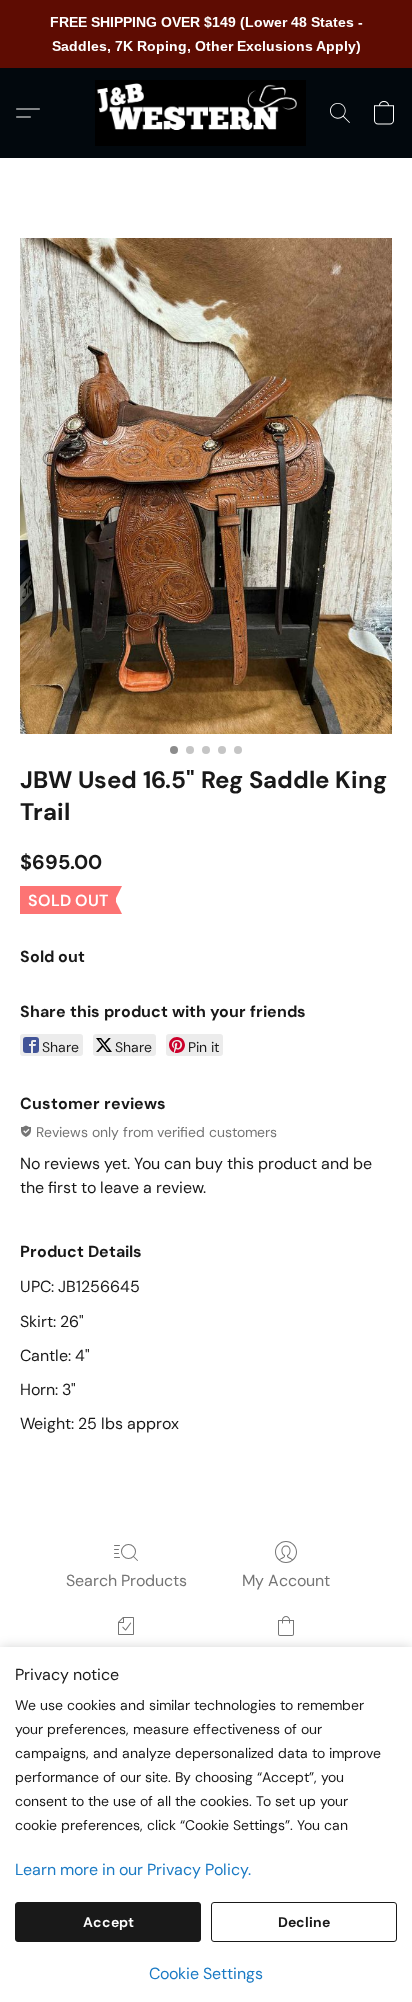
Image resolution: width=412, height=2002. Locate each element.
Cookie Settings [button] (206, 1973)
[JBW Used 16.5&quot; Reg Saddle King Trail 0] (206, 486)
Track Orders (126, 1654)
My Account (286, 1580)
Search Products (126, 1580)
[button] (206, 113)
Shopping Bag (285, 1654)
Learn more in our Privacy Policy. (133, 1869)
